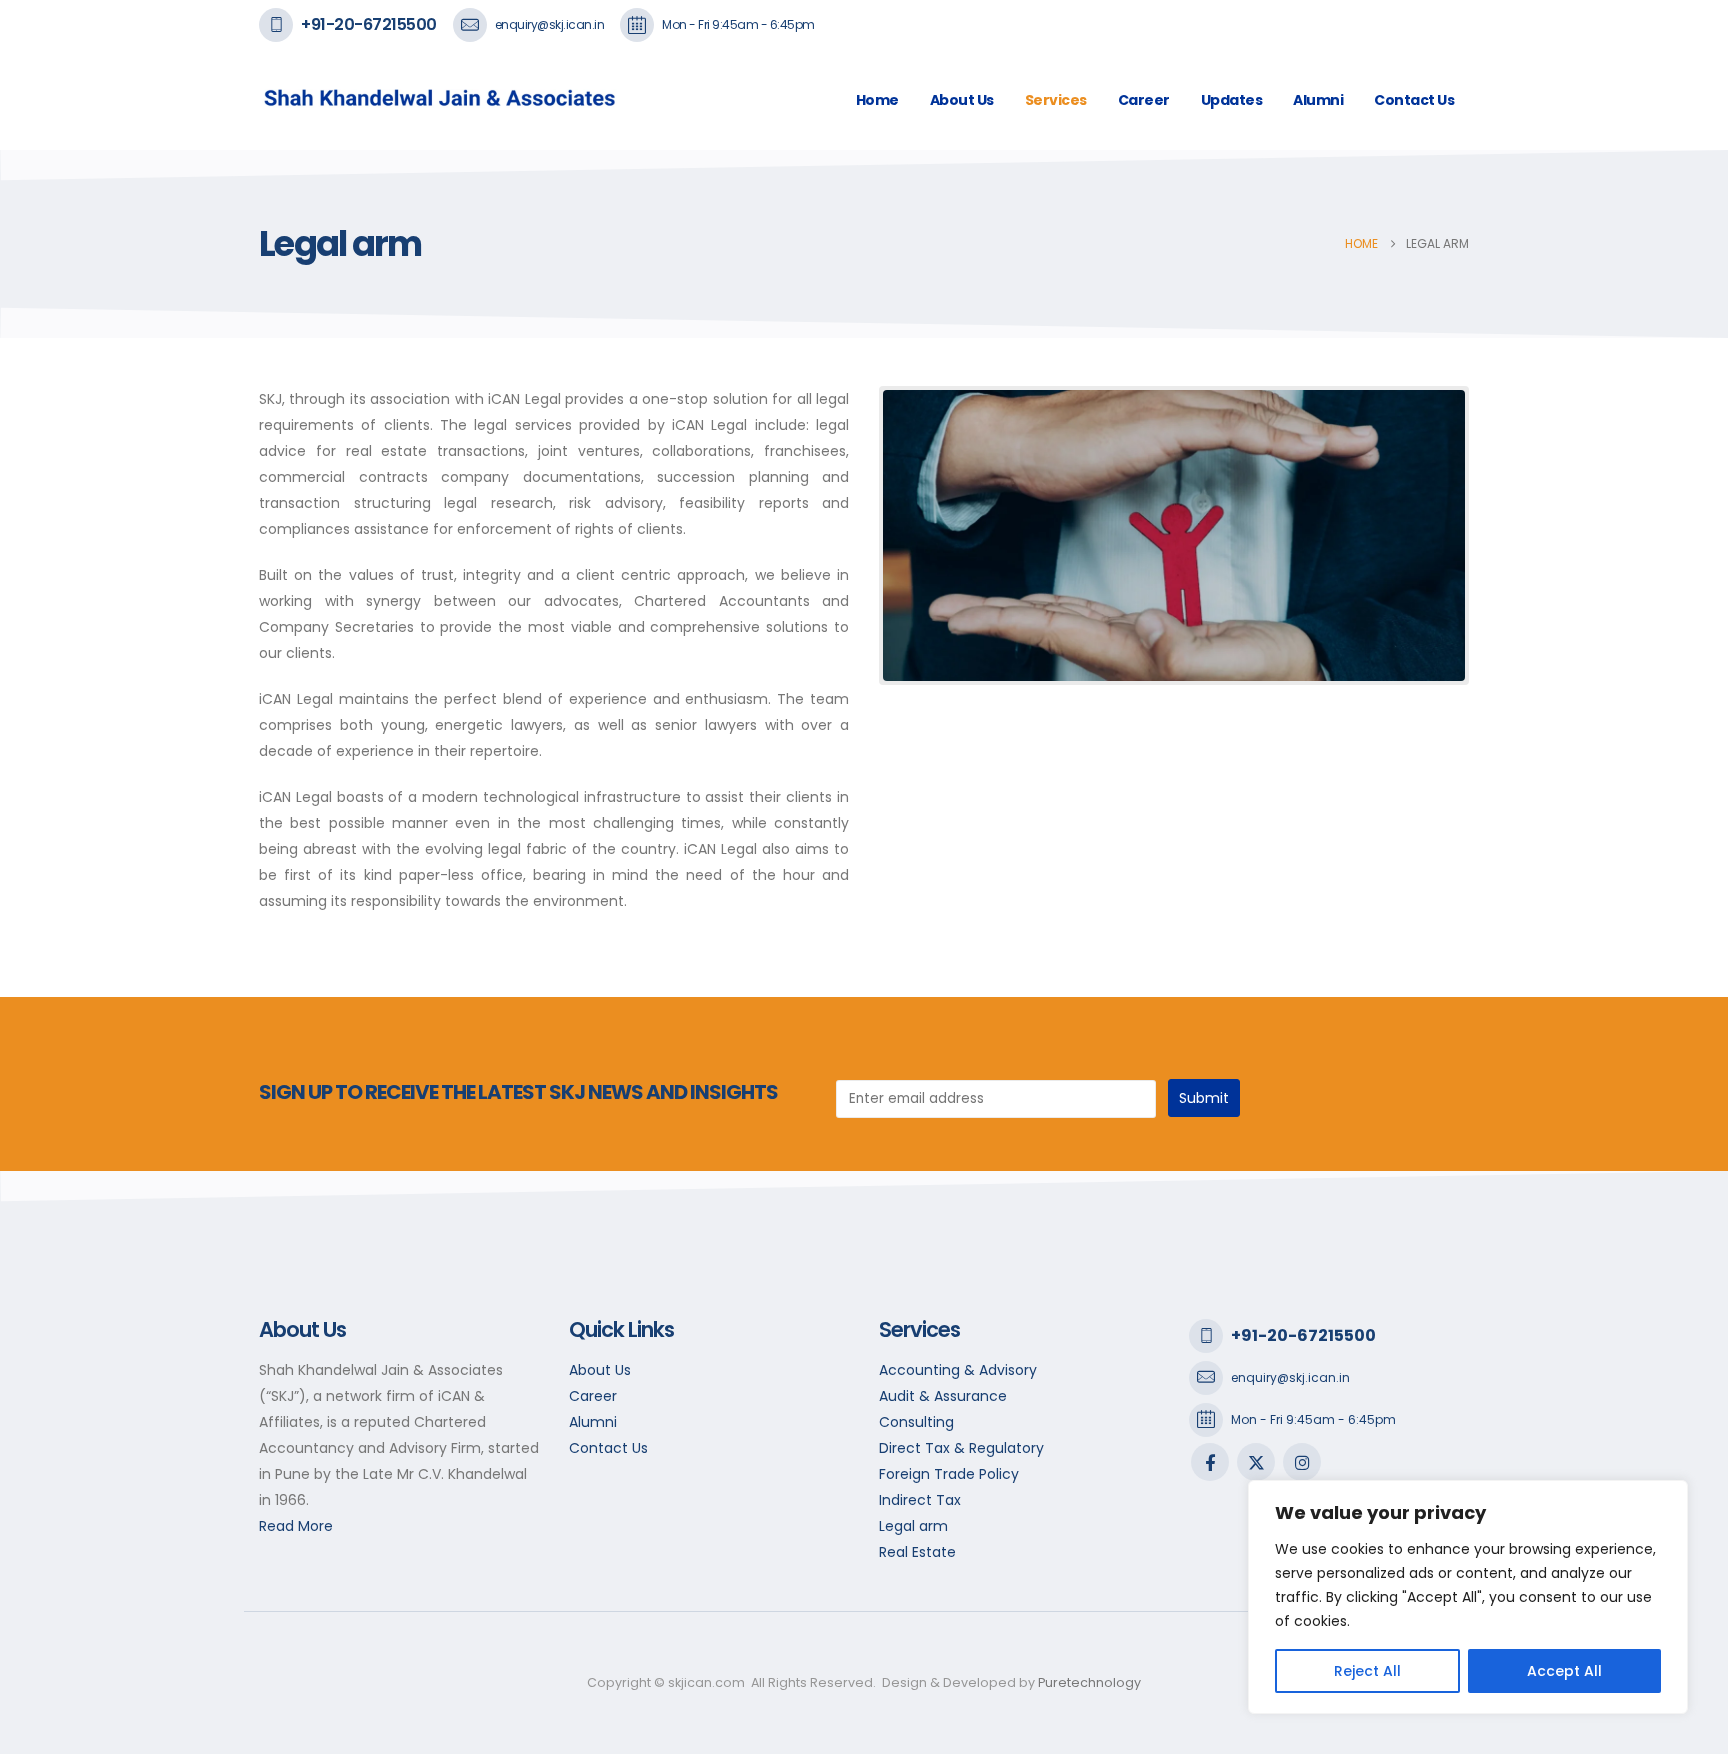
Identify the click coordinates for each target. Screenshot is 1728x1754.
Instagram (1302, 1462)
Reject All (1367, 1671)
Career (1144, 100)
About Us (962, 100)
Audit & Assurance (943, 1396)
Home (877, 100)
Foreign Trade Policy (949, 1474)
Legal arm (913, 1526)
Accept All (1564, 1671)
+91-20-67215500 (369, 24)
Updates (1232, 100)
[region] (1468, 1597)
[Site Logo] (399, 100)
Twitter (1256, 1462)
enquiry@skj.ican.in (550, 24)
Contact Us (1414, 100)
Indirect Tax (920, 1500)
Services (1056, 100)
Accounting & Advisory (958, 1370)
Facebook (1210, 1462)
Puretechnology (1089, 1682)
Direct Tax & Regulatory (961, 1448)
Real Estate (917, 1552)
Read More (296, 1526)
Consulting (916, 1422)
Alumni (1318, 100)
